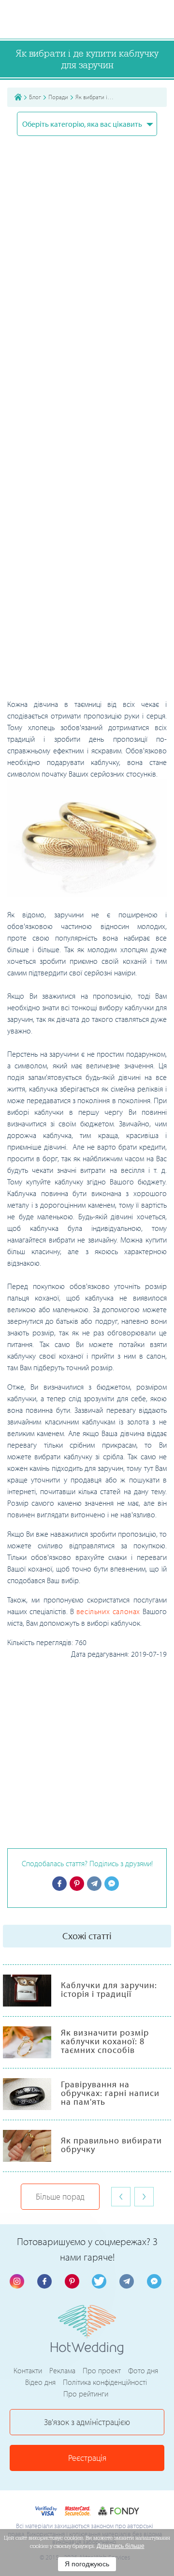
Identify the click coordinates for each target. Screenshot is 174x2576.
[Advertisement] (87, 608)
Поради (58, 97)
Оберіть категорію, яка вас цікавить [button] (83, 124)
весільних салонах (108, 1611)
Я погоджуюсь (87, 2564)
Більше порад (60, 2196)
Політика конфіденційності (105, 2382)
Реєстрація (87, 2458)
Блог (35, 97)
